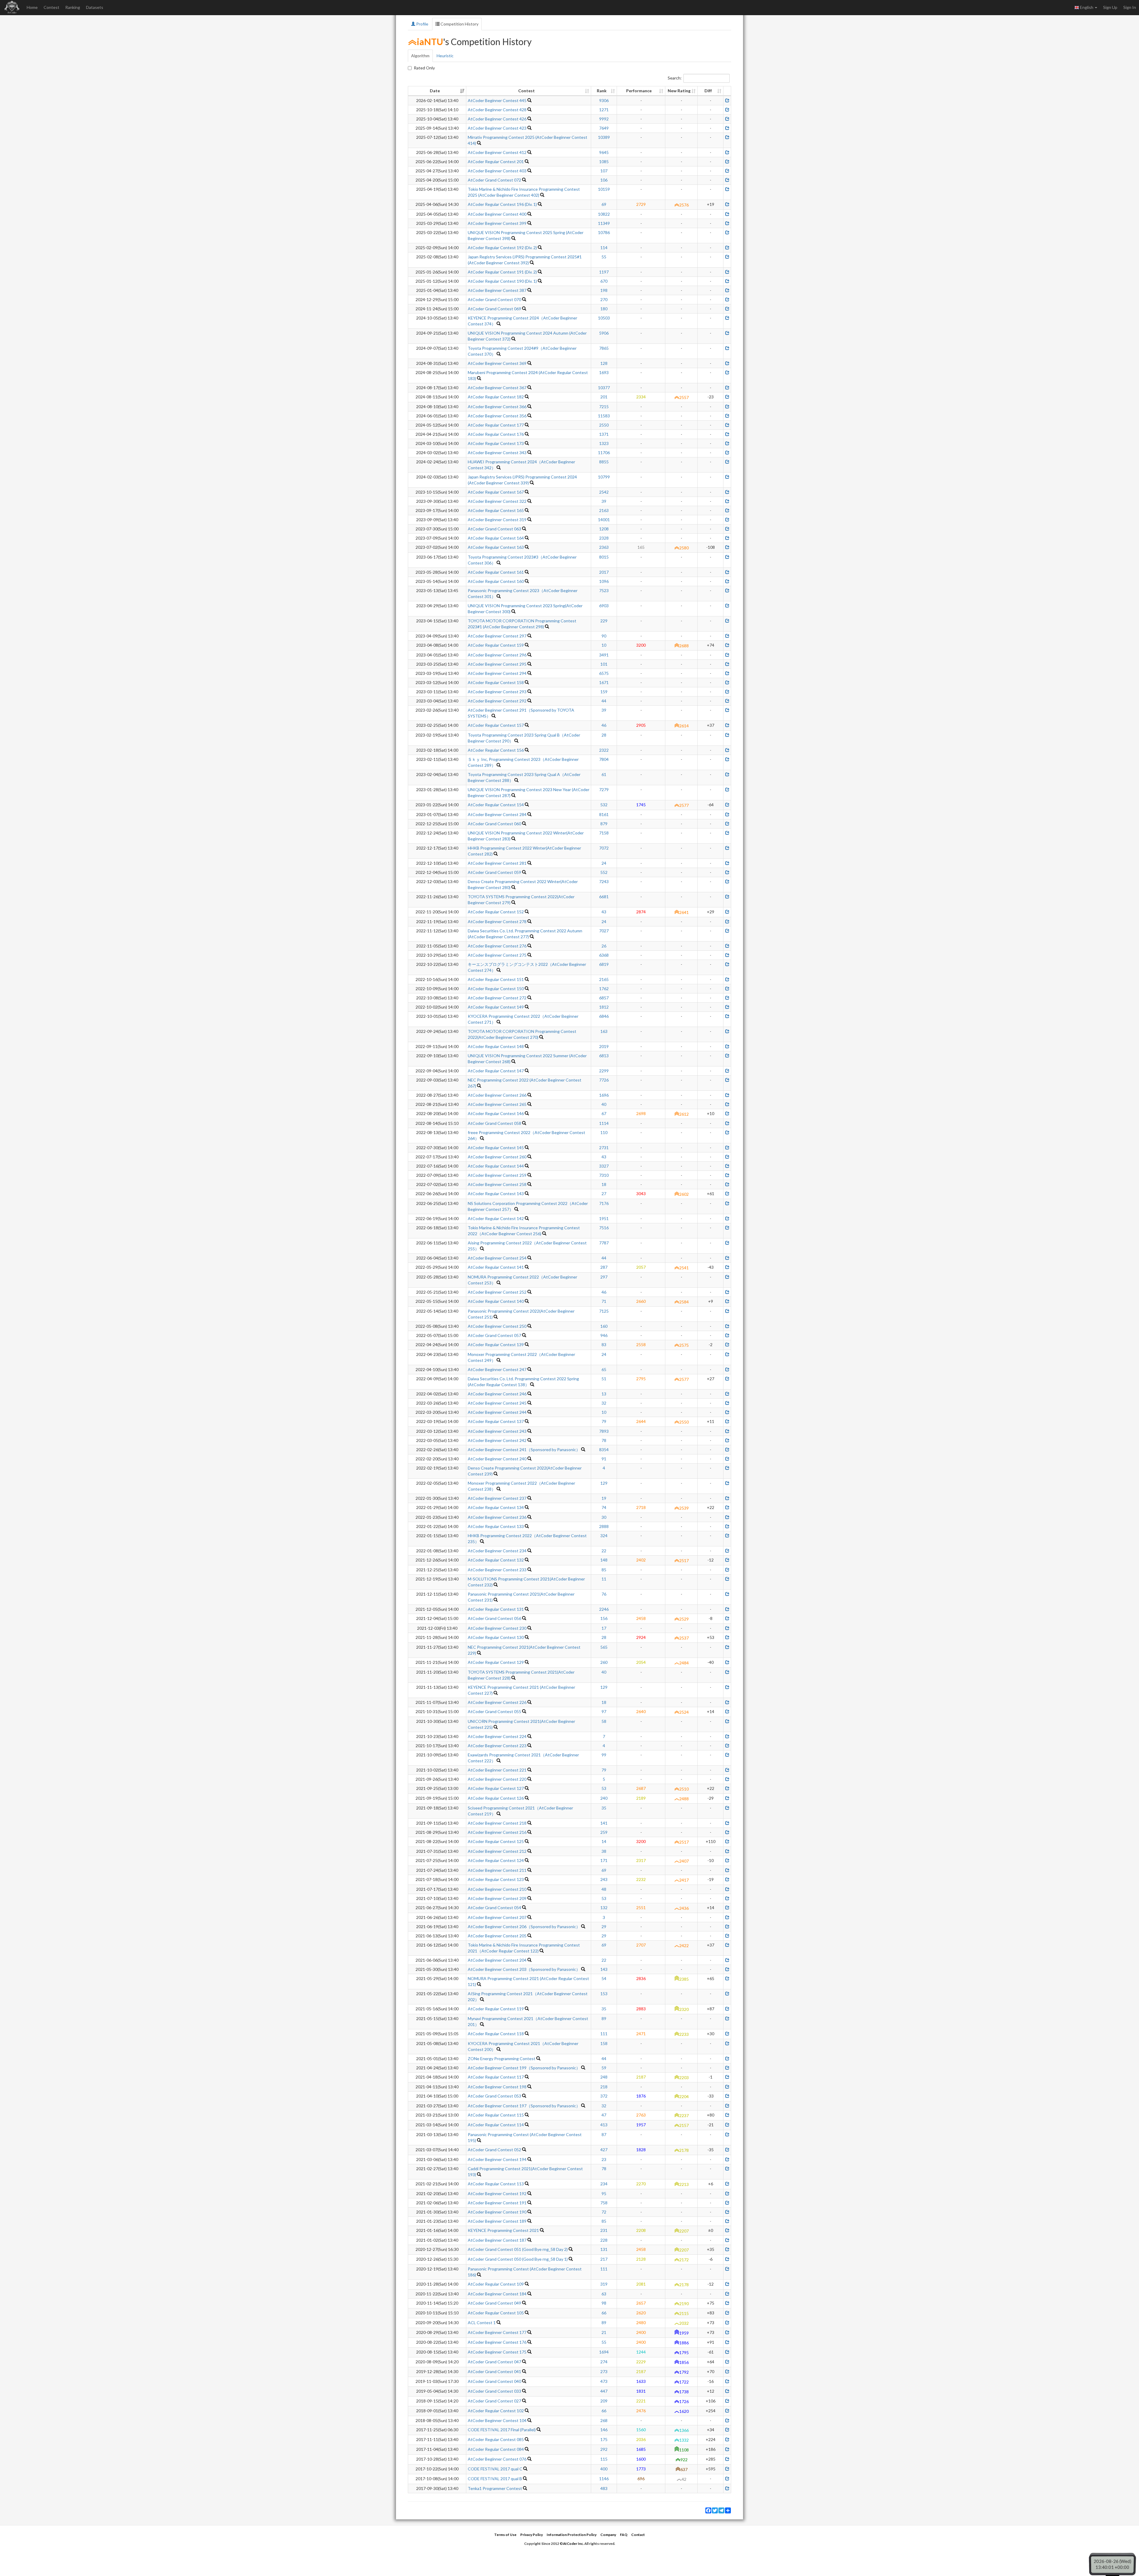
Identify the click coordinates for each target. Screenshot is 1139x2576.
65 (604, 1369)
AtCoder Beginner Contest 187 (497, 2240)
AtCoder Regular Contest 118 (496, 2034)
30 (604, 1517)
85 (604, 1570)
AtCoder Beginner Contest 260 (497, 1157)
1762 (604, 989)
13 (604, 1394)
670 (604, 281)
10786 (604, 232)
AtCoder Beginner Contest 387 (497, 290)
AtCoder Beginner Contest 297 (497, 636)
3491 (604, 655)
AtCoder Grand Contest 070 (494, 299)
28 (604, 735)
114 (604, 248)
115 (604, 2459)
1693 (604, 372)
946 (604, 1335)
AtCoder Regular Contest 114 (496, 2125)
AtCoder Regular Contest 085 (496, 2439)
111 (604, 2034)
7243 (604, 881)
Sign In (1130, 7)
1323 (604, 443)
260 (604, 1662)
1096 (604, 581)
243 (604, 1879)
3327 (604, 1166)
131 (604, 2249)
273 (604, 2371)
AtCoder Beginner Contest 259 (497, 1175)
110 (604, 1132)
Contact (638, 2535)
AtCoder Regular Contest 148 (496, 1046)
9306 (604, 100)
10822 (604, 214)
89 (604, 2018)
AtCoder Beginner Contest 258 (497, 1184)
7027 (604, 931)
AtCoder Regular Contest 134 (496, 1507)
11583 (604, 416)
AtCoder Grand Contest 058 (494, 1123)
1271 (604, 110)
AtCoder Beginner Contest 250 (497, 1326)
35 (604, 1808)
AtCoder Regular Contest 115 (496, 2115)
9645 (604, 152)
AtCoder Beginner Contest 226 (497, 1702)
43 (604, 912)
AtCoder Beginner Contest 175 (497, 2352)
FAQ (624, 2535)
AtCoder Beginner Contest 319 (497, 520)
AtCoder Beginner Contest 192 (497, 2193)
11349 (604, 223)
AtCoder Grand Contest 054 (494, 1908)
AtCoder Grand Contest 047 (494, 2362)
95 (604, 2193)
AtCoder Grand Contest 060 (494, 824)
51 (604, 1379)
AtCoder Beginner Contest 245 (497, 1403)
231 (604, 2230)
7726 (604, 1080)
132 (604, 1908)
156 (604, 1618)
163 (604, 1031)
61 (604, 774)
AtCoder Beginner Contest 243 (497, 1431)
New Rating (679, 91)
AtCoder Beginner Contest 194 (497, 2159)
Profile (422, 24)
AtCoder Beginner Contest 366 (497, 407)
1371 (604, 434)
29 (604, 1927)
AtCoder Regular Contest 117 (496, 2077)
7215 (604, 407)
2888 (604, 1526)
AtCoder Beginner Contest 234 (497, 1551)
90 (604, 636)
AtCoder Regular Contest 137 (496, 1421)
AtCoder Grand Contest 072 (494, 180)
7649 (604, 128)
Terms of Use (505, 2535)
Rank (602, 91)
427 (604, 2150)
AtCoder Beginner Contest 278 (497, 922)
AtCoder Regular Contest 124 (496, 1860)
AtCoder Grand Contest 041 (494, 2371)
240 (604, 1798)
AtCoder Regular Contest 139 (496, 1345)
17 (604, 1628)
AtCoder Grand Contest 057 (494, 1335)
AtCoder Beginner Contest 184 (497, 2294)
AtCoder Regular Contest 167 (496, 492)
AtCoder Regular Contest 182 (496, 397)
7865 (604, 348)
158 (604, 2043)
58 (604, 1721)
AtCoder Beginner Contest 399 (497, 223)
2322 (604, 750)
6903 (604, 606)
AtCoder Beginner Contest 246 (497, 1394)
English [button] (1087, 7)
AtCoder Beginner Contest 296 (497, 655)
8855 (604, 462)
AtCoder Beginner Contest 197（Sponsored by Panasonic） (524, 2106)
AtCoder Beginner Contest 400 (497, 214)
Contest (51, 7)
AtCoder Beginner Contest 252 (497, 1292)
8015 (604, 557)
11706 (604, 453)
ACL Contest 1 (482, 2323)
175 (604, 2439)
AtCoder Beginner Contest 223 (497, 1746)
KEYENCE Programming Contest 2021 (503, 2230)
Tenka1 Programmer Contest (495, 2488)
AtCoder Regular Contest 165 (496, 510)
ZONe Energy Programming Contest (502, 2059)
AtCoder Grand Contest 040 (494, 2381)
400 (604, 2469)
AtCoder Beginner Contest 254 (497, 1258)
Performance (639, 91)
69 (604, 204)
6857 (604, 998)
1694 (604, 2352)
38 (604, 1851)
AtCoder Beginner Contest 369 (497, 363)
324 (604, 1536)
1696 (604, 1095)
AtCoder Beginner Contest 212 (497, 1851)
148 (604, 1560)
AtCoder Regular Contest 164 (496, 538)
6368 (604, 955)
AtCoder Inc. (573, 2544)
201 (604, 397)
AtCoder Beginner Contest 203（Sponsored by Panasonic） (524, 1969)
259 (604, 1832)
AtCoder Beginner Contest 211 (497, 1870)
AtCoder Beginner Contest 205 (497, 1936)
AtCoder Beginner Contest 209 (497, 1898)
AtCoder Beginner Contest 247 (497, 1369)
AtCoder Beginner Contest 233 (497, 1570)
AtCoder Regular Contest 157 (496, 725)
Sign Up (1110, 7)
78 (604, 1440)
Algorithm (420, 56)
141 (604, 1823)
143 (604, 1969)
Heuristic (445, 56)
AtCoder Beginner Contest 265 (497, 1104)
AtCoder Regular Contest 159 (496, 645)
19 (604, 1498)
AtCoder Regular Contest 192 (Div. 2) (502, 248)
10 (604, 645)
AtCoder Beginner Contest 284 (497, 814)
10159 (604, 189)
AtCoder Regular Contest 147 (496, 1071)
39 (604, 501)
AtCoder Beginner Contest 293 (497, 692)
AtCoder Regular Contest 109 (496, 2284)
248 (604, 2077)
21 (604, 2332)
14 (604, 1841)
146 (604, 2430)
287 (604, 1267)
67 (604, 1113)
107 (604, 171)
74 (604, 1507)
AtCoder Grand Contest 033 (494, 2391)
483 (604, 2488)
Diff (708, 91)
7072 (604, 848)
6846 (604, 1016)
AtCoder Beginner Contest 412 (497, 152)
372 (604, 2096)
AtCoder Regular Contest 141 (496, 1267)
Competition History (459, 24)
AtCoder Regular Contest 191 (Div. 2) (502, 272)
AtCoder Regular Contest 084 (496, 2449)
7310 (604, 1175)
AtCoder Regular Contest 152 (496, 912)
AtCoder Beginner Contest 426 (497, 119)
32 (604, 1403)
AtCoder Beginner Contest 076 (497, 2459)
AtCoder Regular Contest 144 (496, 1166)
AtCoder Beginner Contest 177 (497, 2332)
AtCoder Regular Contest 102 (496, 2411)
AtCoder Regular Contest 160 (496, 581)
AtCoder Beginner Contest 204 (497, 1960)
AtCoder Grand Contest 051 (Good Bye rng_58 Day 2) (518, 2249)
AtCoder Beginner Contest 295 (497, 664)
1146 (604, 2479)
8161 (604, 814)
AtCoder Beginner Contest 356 (497, 416)
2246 (604, 1609)
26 (604, 946)
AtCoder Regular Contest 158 (496, 682)
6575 (604, 673)
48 (604, 1889)
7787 (604, 1243)
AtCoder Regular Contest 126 (496, 1798)
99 (604, 1755)
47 (604, 2115)
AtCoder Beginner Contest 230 (497, 1628)
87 (604, 2134)
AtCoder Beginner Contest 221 (497, 1770)
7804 (604, 759)
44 (604, 701)
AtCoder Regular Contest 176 (496, 434)
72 (604, 2212)
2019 (604, 1046)
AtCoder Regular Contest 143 (496, 1194)
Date (435, 91)
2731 (604, 1148)
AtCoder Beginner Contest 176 (497, 2342)
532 (604, 805)
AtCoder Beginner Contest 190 (497, 2212)
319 (604, 2284)
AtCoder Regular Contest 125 (496, 1841)
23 (604, 2159)
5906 (604, 333)
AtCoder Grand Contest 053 (494, 2096)
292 (604, 2449)
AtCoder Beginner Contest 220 (497, 1779)
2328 (604, 538)
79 (604, 1421)
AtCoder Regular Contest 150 (496, 989)
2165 (604, 979)
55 (604, 257)
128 (604, 363)
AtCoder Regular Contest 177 (496, 425)
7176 (604, 1203)
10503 (604, 318)
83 (604, 1345)
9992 (604, 119)
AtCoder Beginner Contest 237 (497, 1498)
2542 (604, 492)
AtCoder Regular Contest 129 (496, 1662)
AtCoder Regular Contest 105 (496, 2313)
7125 (604, 1311)
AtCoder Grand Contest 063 (494, 529)
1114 (604, 1123)
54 (604, 1978)
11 (604, 1579)
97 (604, 1711)
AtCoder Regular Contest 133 (496, 1526)
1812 (604, 1007)
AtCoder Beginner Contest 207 (497, 1917)
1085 (604, 162)
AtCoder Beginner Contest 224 (497, 1736)
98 (604, 2303)
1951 (604, 1218)
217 (604, 2259)
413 (604, 2125)
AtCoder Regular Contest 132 (496, 1560)
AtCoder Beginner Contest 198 (497, 2087)
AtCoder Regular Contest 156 (496, 750)
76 (604, 1594)
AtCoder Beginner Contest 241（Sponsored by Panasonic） (524, 1450)
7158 (604, 833)
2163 (604, 510)
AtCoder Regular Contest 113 (496, 2184)
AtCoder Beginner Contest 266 (497, 1095)
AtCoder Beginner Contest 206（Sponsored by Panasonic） (524, 1927)
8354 (604, 1450)
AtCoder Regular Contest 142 (496, 1218)
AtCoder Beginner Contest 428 (497, 110)
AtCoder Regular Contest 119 (496, 2009)
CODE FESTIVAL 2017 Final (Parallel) (502, 2430)
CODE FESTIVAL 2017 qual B (495, 2479)
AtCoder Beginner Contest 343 (497, 453)
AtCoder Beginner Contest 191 (497, 2203)
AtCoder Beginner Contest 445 (497, 100)
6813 (604, 1056)
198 (604, 290)
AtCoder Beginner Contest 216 (497, 1832)
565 (604, 1647)
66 (604, 2313)
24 (604, 863)
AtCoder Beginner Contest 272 (497, 998)
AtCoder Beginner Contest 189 (497, 2221)
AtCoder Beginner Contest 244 (497, 1412)
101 (604, 664)
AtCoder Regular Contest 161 (496, 572)
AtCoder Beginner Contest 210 (497, 1889)
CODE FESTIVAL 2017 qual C (495, 2469)
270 (604, 299)
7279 (604, 790)
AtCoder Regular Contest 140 (496, 1301)
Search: (675, 78)
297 (604, 1277)
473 (604, 2381)
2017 (604, 572)
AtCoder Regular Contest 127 (496, 1788)
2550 (604, 425)
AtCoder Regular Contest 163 (496, 547)
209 (604, 2401)
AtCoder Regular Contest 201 (496, 162)
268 (604, 2420)
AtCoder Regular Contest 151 (496, 979)
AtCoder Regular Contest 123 (496, 1879)
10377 (604, 388)
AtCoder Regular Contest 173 (496, 443)
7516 (604, 1228)
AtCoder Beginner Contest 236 (497, 1517)
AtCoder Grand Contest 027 (494, 2401)
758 (604, 2203)
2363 (604, 547)
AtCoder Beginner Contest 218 (497, 1823)
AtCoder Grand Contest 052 (494, 2150)
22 (604, 1551)
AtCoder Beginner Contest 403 (497, 171)
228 (604, 2240)
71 (604, 1301)
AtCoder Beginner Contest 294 (497, 673)
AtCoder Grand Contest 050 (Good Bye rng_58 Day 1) (518, 2259)
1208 (604, 529)
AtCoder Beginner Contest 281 (497, 863)
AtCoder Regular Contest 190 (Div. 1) (502, 281)
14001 (604, 520)
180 (604, 309)
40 (604, 1104)
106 (604, 180)
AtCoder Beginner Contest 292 (497, 701)
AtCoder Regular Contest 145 (496, 1148)
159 (604, 692)
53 (604, 1788)
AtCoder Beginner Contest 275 (497, 955)
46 (604, 725)
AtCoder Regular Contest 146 (496, 1113)
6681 (604, 897)
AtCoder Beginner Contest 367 (497, 388)
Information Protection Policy (572, 2535)
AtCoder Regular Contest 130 (496, 1637)
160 (604, 1326)
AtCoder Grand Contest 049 (494, 2303)
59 (604, 2068)
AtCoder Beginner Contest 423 (497, 128)
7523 (604, 590)
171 (604, 1860)
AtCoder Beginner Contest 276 (497, 946)
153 (604, 1994)
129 (604, 1483)
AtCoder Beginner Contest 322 (497, 501)
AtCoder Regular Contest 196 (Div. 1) (502, 204)
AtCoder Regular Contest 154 (496, 805)
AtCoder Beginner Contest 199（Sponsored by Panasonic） (524, 2068)
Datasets (95, 7)
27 (604, 1194)
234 (604, 2184)
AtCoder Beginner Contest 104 (497, 2420)
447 (604, 2391)
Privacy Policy (532, 2535)
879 (604, 824)
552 (604, 872)
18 (604, 1184)
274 (604, 2362)
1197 (604, 272)
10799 (604, 477)
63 (604, 2294)
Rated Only (424, 68)
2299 (604, 1071)
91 (604, 1459)
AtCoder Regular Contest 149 (496, 1007)
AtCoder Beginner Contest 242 (497, 1440)
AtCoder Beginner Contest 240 (497, 1459)
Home (32, 7)
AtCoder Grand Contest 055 (494, 1711)
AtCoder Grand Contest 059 (494, 872)
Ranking (73, 7)
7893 (604, 1431)
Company (608, 2535)
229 (604, 621)
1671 (604, 682)
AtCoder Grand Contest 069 (494, 309)
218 (604, 2087)
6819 (604, 964)
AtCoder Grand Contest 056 (494, 1618)
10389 (604, 137)
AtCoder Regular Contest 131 (496, 1609)
